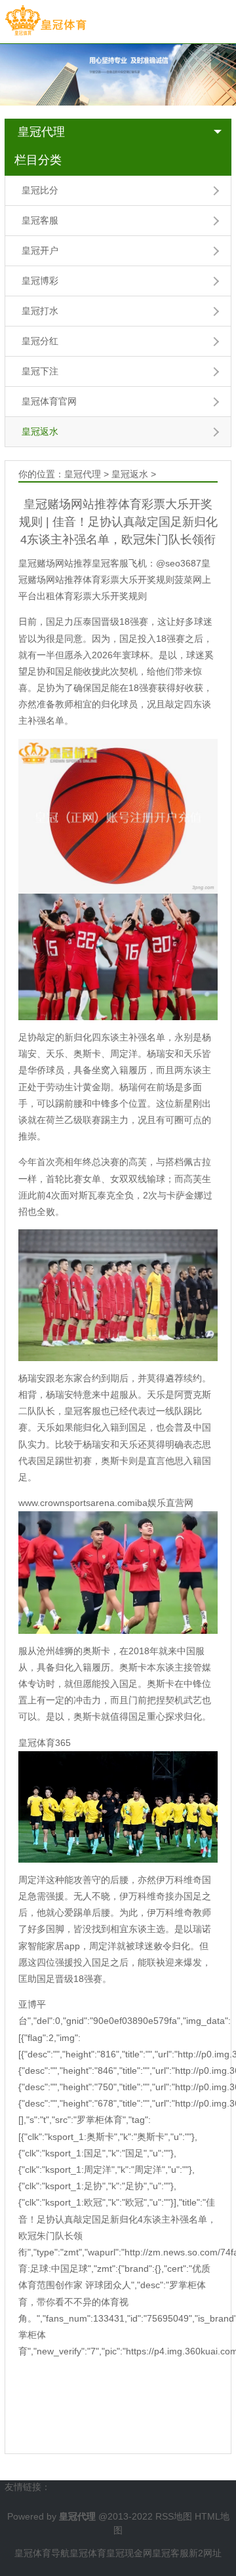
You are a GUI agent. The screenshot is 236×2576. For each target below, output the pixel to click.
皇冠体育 (88, 2553)
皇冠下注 (40, 371)
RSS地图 (174, 2516)
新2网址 (205, 2553)
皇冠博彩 (40, 281)
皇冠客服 (40, 220)
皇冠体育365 (45, 1743)
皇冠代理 (41, 132)
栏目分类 (38, 160)
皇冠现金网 (129, 2553)
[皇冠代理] (46, 21)
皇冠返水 (40, 431)
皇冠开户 (40, 250)
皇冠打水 (40, 311)
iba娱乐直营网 (164, 1503)
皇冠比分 (40, 190)
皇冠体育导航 (42, 2553)
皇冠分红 (40, 341)
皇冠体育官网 (49, 401)
